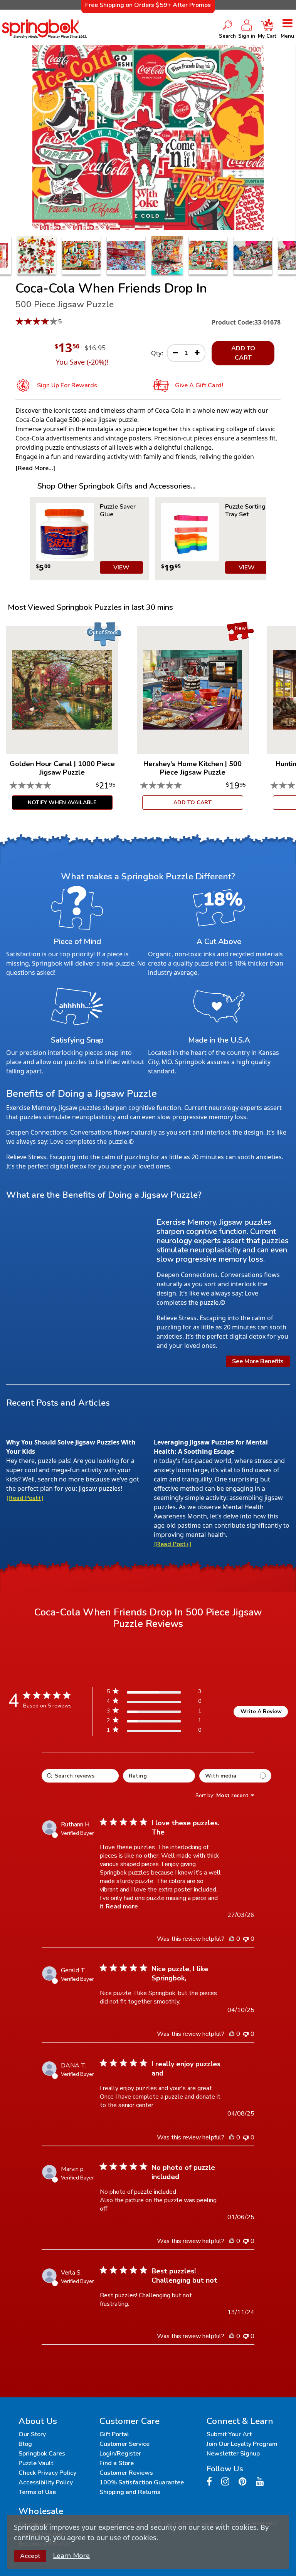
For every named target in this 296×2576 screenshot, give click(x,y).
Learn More (71, 2556)
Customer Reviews (126, 2473)
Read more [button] (122, 1906)
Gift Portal (114, 2434)
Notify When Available (62, 803)
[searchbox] (80, 1776)
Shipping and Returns (130, 2492)
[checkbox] (235, 1776)
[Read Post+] (25, 1498)
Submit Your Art (229, 2434)
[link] (154, 1732)
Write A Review (261, 1711)
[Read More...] (35, 468)
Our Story (32, 2434)
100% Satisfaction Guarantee (142, 2482)
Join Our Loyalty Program (242, 2444)
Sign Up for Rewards (67, 385)
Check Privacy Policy (47, 2473)
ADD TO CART (243, 353)
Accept (30, 2556)
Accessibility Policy (46, 2482)
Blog (25, 2444)
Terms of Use (37, 2492)
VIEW (121, 567)
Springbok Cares (42, 2454)
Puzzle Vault (36, 2463)
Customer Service (124, 2444)
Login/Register (120, 2454)
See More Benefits (258, 1361)
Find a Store (117, 2463)
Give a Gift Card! (199, 385)
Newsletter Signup (233, 2454)
